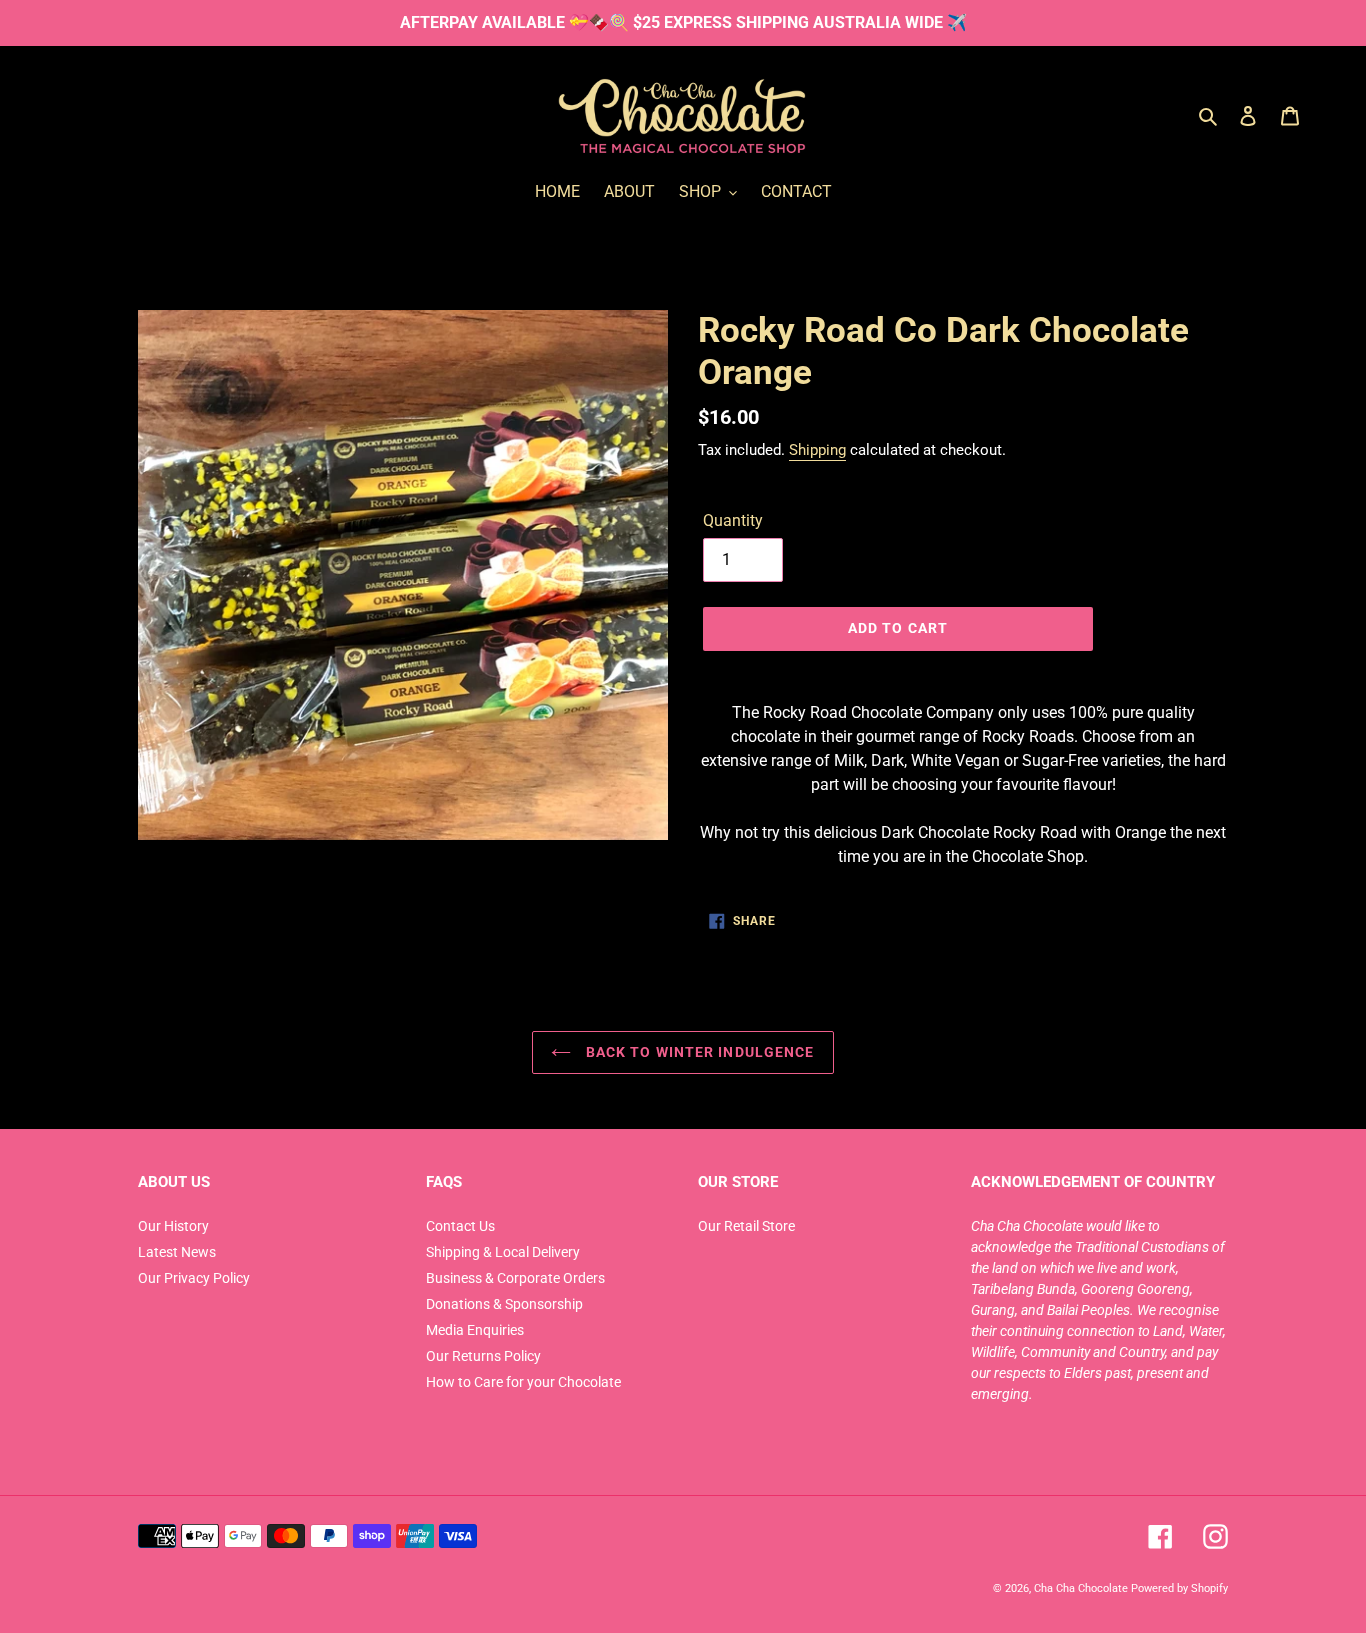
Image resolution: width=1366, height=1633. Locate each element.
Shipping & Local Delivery (503, 1252)
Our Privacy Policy (194, 1278)
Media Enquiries (475, 1330)
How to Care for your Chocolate (523, 1382)
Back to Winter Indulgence (697, 1052)
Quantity (733, 520)
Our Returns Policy (483, 1356)
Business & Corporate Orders (515, 1278)
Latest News (177, 1252)
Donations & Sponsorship (504, 1304)
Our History (173, 1226)
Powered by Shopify (1179, 1588)
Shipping (817, 450)
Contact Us (460, 1226)
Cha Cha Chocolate (1081, 1588)
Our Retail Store (746, 1226)
